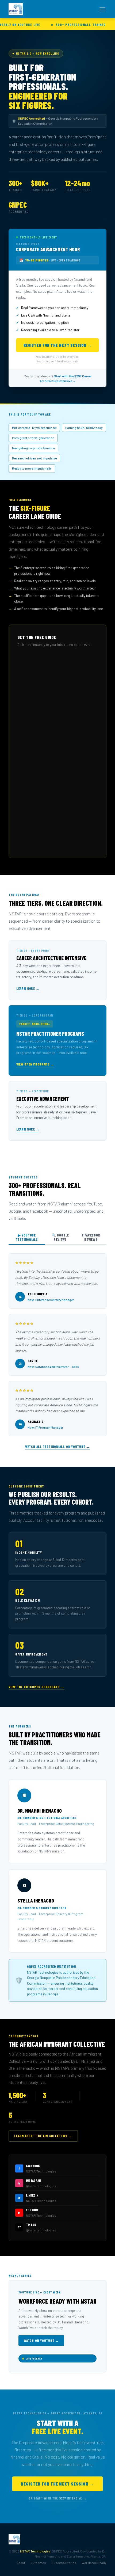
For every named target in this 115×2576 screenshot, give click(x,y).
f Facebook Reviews (91, 1237)
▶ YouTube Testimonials (27, 1237)
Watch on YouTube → (41, 2341)
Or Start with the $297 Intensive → (57, 2498)
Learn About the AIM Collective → (43, 2136)
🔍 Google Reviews (60, 1237)
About (21, 2563)
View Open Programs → (35, 1064)
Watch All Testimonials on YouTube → (57, 1447)
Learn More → (28, 988)
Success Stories (64, 2563)
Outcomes (38, 2563)
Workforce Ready (94, 2563)
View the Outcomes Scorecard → (37, 1687)
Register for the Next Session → (58, 345)
